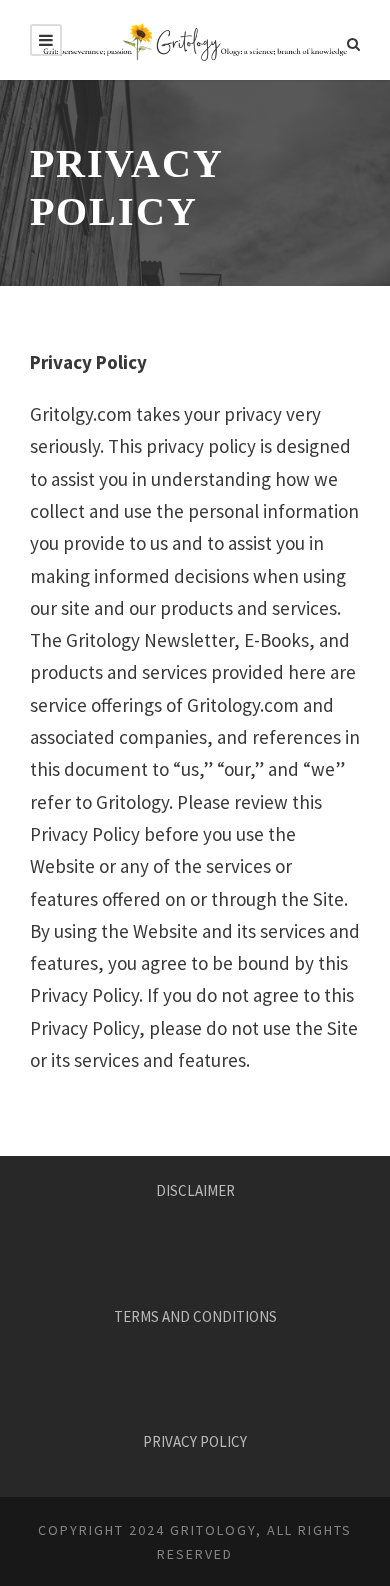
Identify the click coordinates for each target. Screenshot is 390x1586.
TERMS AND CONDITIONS (195, 1316)
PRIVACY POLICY (195, 1441)
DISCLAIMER (195, 1190)
